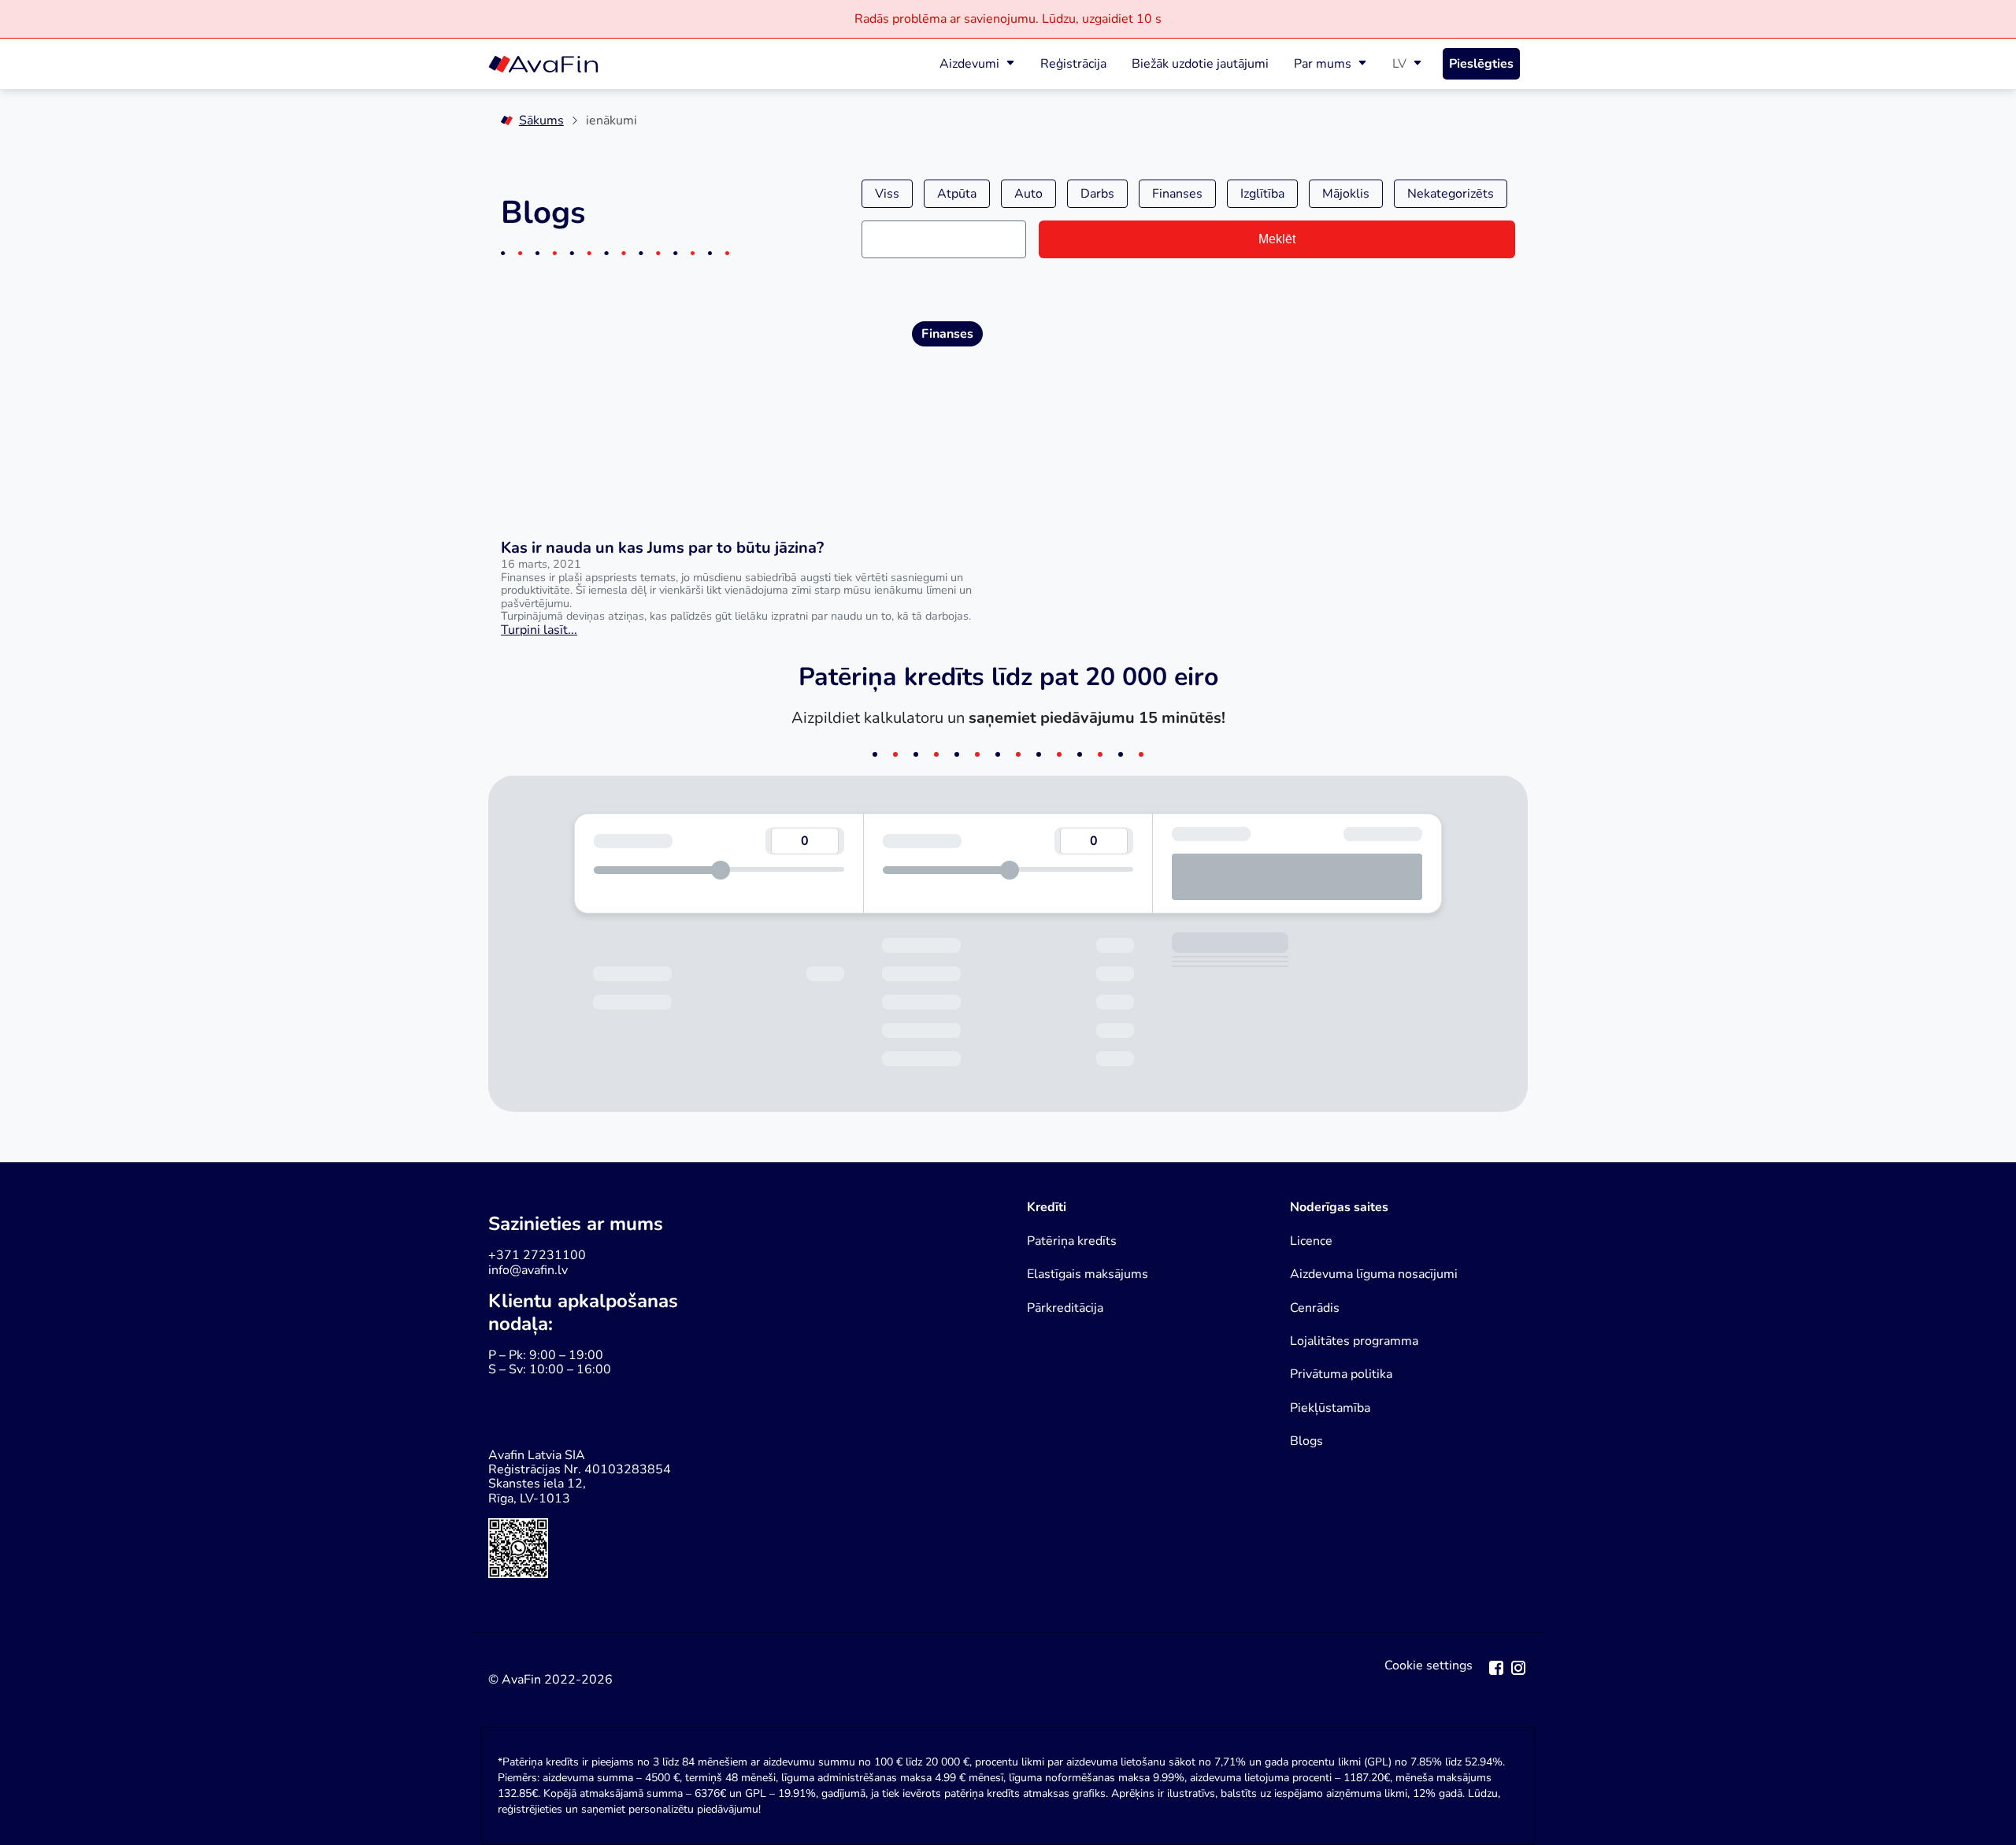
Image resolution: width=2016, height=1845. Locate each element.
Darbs (1097, 194)
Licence (1311, 1241)
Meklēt (1277, 239)
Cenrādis (1315, 1308)
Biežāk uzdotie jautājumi (1200, 64)
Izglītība (1262, 194)
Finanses (1177, 194)
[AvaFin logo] (543, 64)
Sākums (541, 120)
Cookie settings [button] (1429, 1666)
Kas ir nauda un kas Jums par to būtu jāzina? (662, 548)
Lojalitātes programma (1354, 1341)
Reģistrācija (1073, 64)
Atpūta (957, 194)
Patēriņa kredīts (1072, 1241)
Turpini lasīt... (539, 630)
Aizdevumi (969, 64)
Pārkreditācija (1065, 1308)
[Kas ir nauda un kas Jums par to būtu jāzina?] (742, 411)
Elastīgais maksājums (1088, 1274)
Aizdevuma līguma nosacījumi (1374, 1274)
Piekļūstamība (1330, 1408)
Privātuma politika (1341, 1374)
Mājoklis (1346, 194)
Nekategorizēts (1451, 194)
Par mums (1323, 64)
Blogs (1306, 1441)
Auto (1028, 194)
